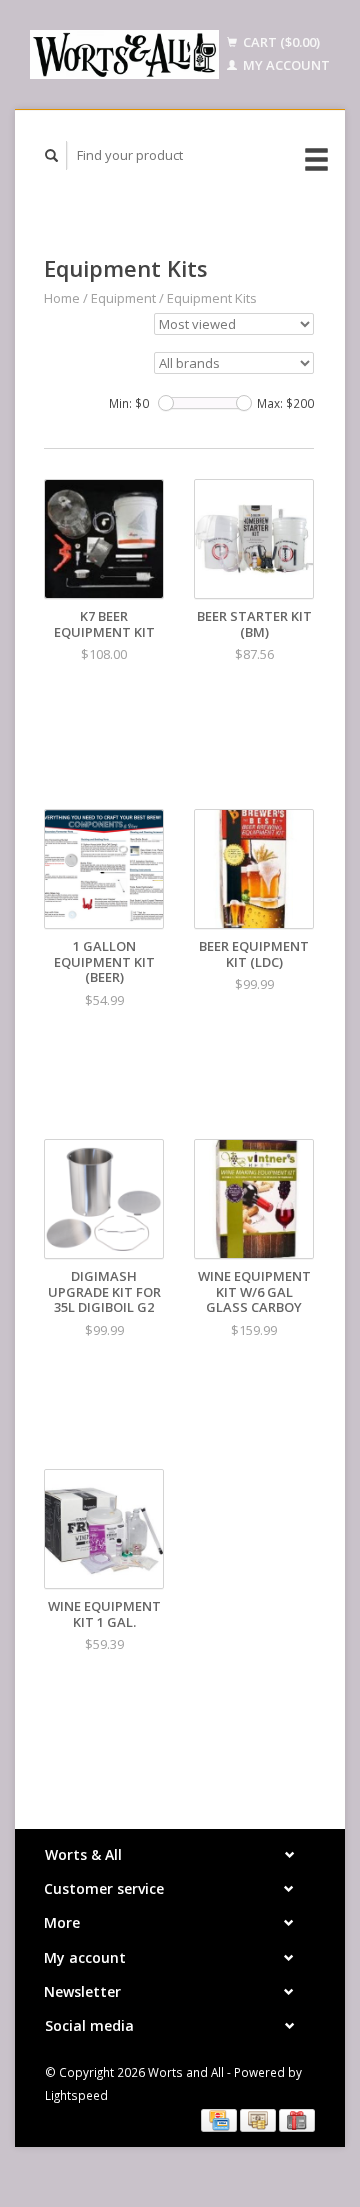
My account (285, 65)
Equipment (123, 298)
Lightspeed (76, 2095)
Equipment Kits (212, 298)
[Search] (52, 155)
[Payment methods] (220, 2119)
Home (62, 298)
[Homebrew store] (124, 54)
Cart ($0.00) (280, 42)
